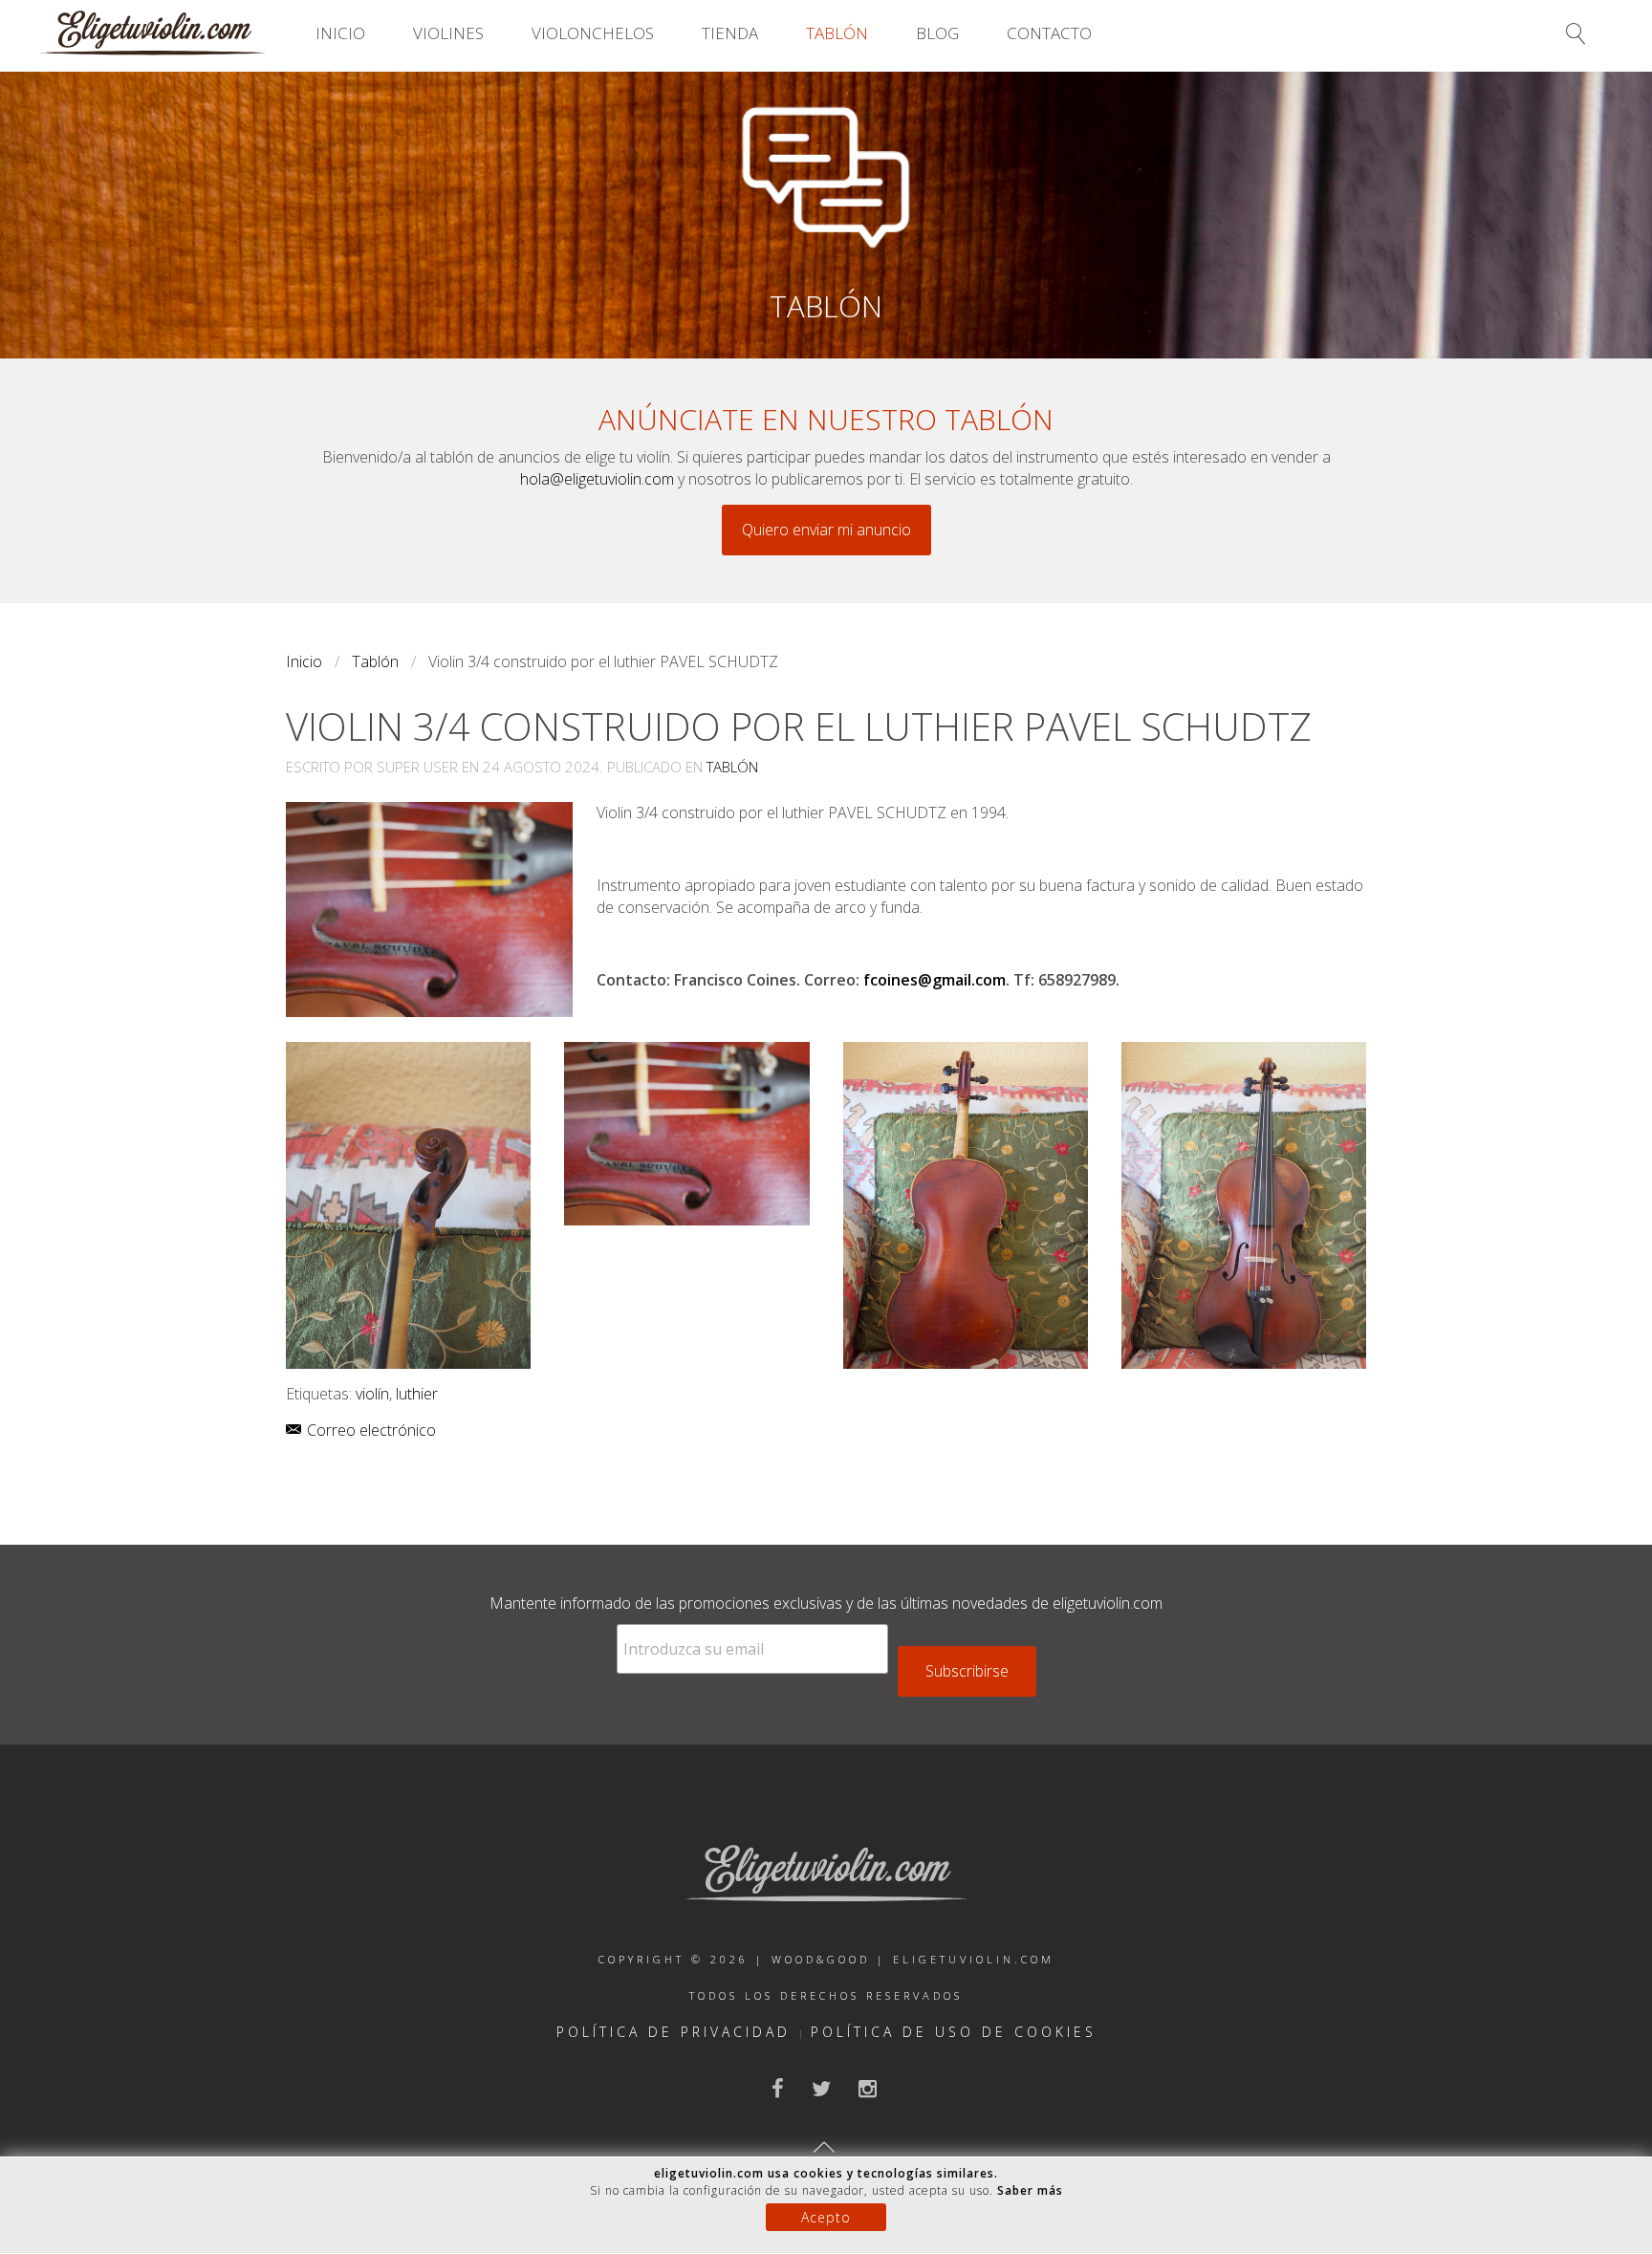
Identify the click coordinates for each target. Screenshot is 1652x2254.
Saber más (1030, 2190)
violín (372, 1394)
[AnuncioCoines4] (1244, 1205)
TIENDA (730, 33)
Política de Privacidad (674, 2032)
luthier (417, 1394)
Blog (937, 33)
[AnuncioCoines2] (686, 1134)
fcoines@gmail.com (935, 980)
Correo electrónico (370, 1430)
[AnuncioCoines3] (966, 1205)
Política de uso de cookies (954, 2032)
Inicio (340, 33)
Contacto (1049, 33)
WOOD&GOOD (821, 1959)
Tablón (837, 33)
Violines (448, 33)
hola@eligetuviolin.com (597, 479)
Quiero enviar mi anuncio (826, 530)
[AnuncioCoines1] (408, 1205)
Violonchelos (593, 33)
